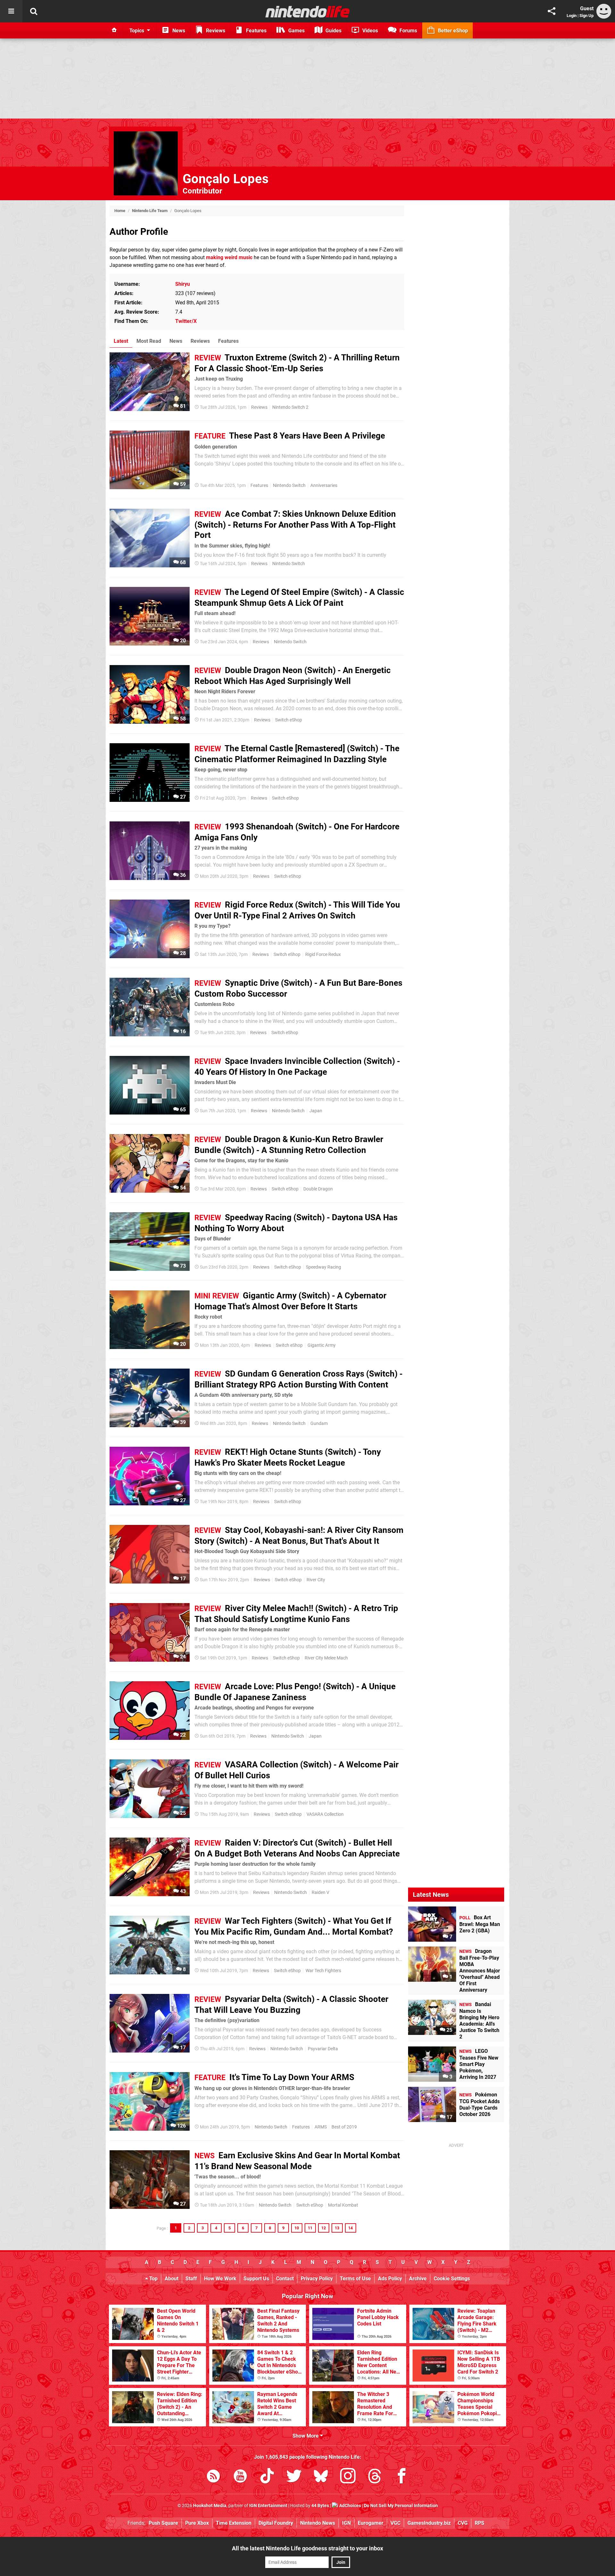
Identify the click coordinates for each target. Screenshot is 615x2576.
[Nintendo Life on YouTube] (240, 2477)
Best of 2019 (344, 2127)
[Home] (114, 30)
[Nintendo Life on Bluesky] (321, 2477)
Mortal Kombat (343, 2205)
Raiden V (320, 1893)
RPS (480, 2523)
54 (182, 1188)
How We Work (220, 2279)
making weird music (229, 257)
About (172, 2279)
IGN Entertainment (268, 2506)
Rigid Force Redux (323, 955)
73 (182, 1266)
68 (182, 562)
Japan (316, 1111)
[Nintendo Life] (308, 12)
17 (182, 1579)
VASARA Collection (325, 1814)
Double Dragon (318, 1189)
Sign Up (586, 16)
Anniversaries (324, 486)
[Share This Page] (552, 11)
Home (120, 211)
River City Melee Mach (326, 1658)
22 (182, 1735)
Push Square (163, 2523)
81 (182, 406)
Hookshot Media (210, 2506)
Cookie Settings (452, 2279)
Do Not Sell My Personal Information (401, 2506)
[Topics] (11, 11)
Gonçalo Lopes (226, 179)
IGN (346, 2523)
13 (337, 2228)
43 (182, 1891)
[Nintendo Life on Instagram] (348, 2477)
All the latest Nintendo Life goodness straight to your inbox (307, 2548)
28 (182, 953)
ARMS (321, 2127)
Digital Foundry (276, 2523)
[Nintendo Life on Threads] (375, 2477)
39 (182, 1422)
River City (316, 1580)
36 (182, 875)
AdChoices (350, 2506)
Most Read (149, 341)
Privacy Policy (317, 2279)
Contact (285, 2279)
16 (182, 1031)
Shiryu (183, 284)
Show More (306, 2436)
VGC (395, 2523)
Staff (191, 2279)
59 (182, 484)
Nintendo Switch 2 (290, 407)
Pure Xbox (197, 2523)
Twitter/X (186, 321)
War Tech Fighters (323, 1971)
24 (182, 1657)
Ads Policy (390, 2279)
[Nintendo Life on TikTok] (267, 2477)
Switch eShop (289, 720)
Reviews (200, 341)
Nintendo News (318, 2523)
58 (182, 719)
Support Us (256, 2279)
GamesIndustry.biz (429, 2523)
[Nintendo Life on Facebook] (402, 2477)
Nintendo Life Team (150, 211)
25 (182, 1813)
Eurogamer (371, 2523)
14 (350, 2228)
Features (228, 341)
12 (324, 2228)
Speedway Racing (324, 1267)
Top (153, 2279)
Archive (418, 2279)
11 (310, 2228)
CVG (463, 2523)
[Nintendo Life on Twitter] (294, 2477)
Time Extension (234, 2523)
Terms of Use (355, 2279)
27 (182, 797)
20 (182, 641)
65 (182, 1110)
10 (297, 2228)
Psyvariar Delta (323, 2049)
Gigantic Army (322, 1345)
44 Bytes (320, 2506)
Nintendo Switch (289, 486)
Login (572, 16)
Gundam (319, 1424)
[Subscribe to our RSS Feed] (213, 2477)
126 (181, 2126)
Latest (121, 341)
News (176, 341)
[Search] (34, 11)
